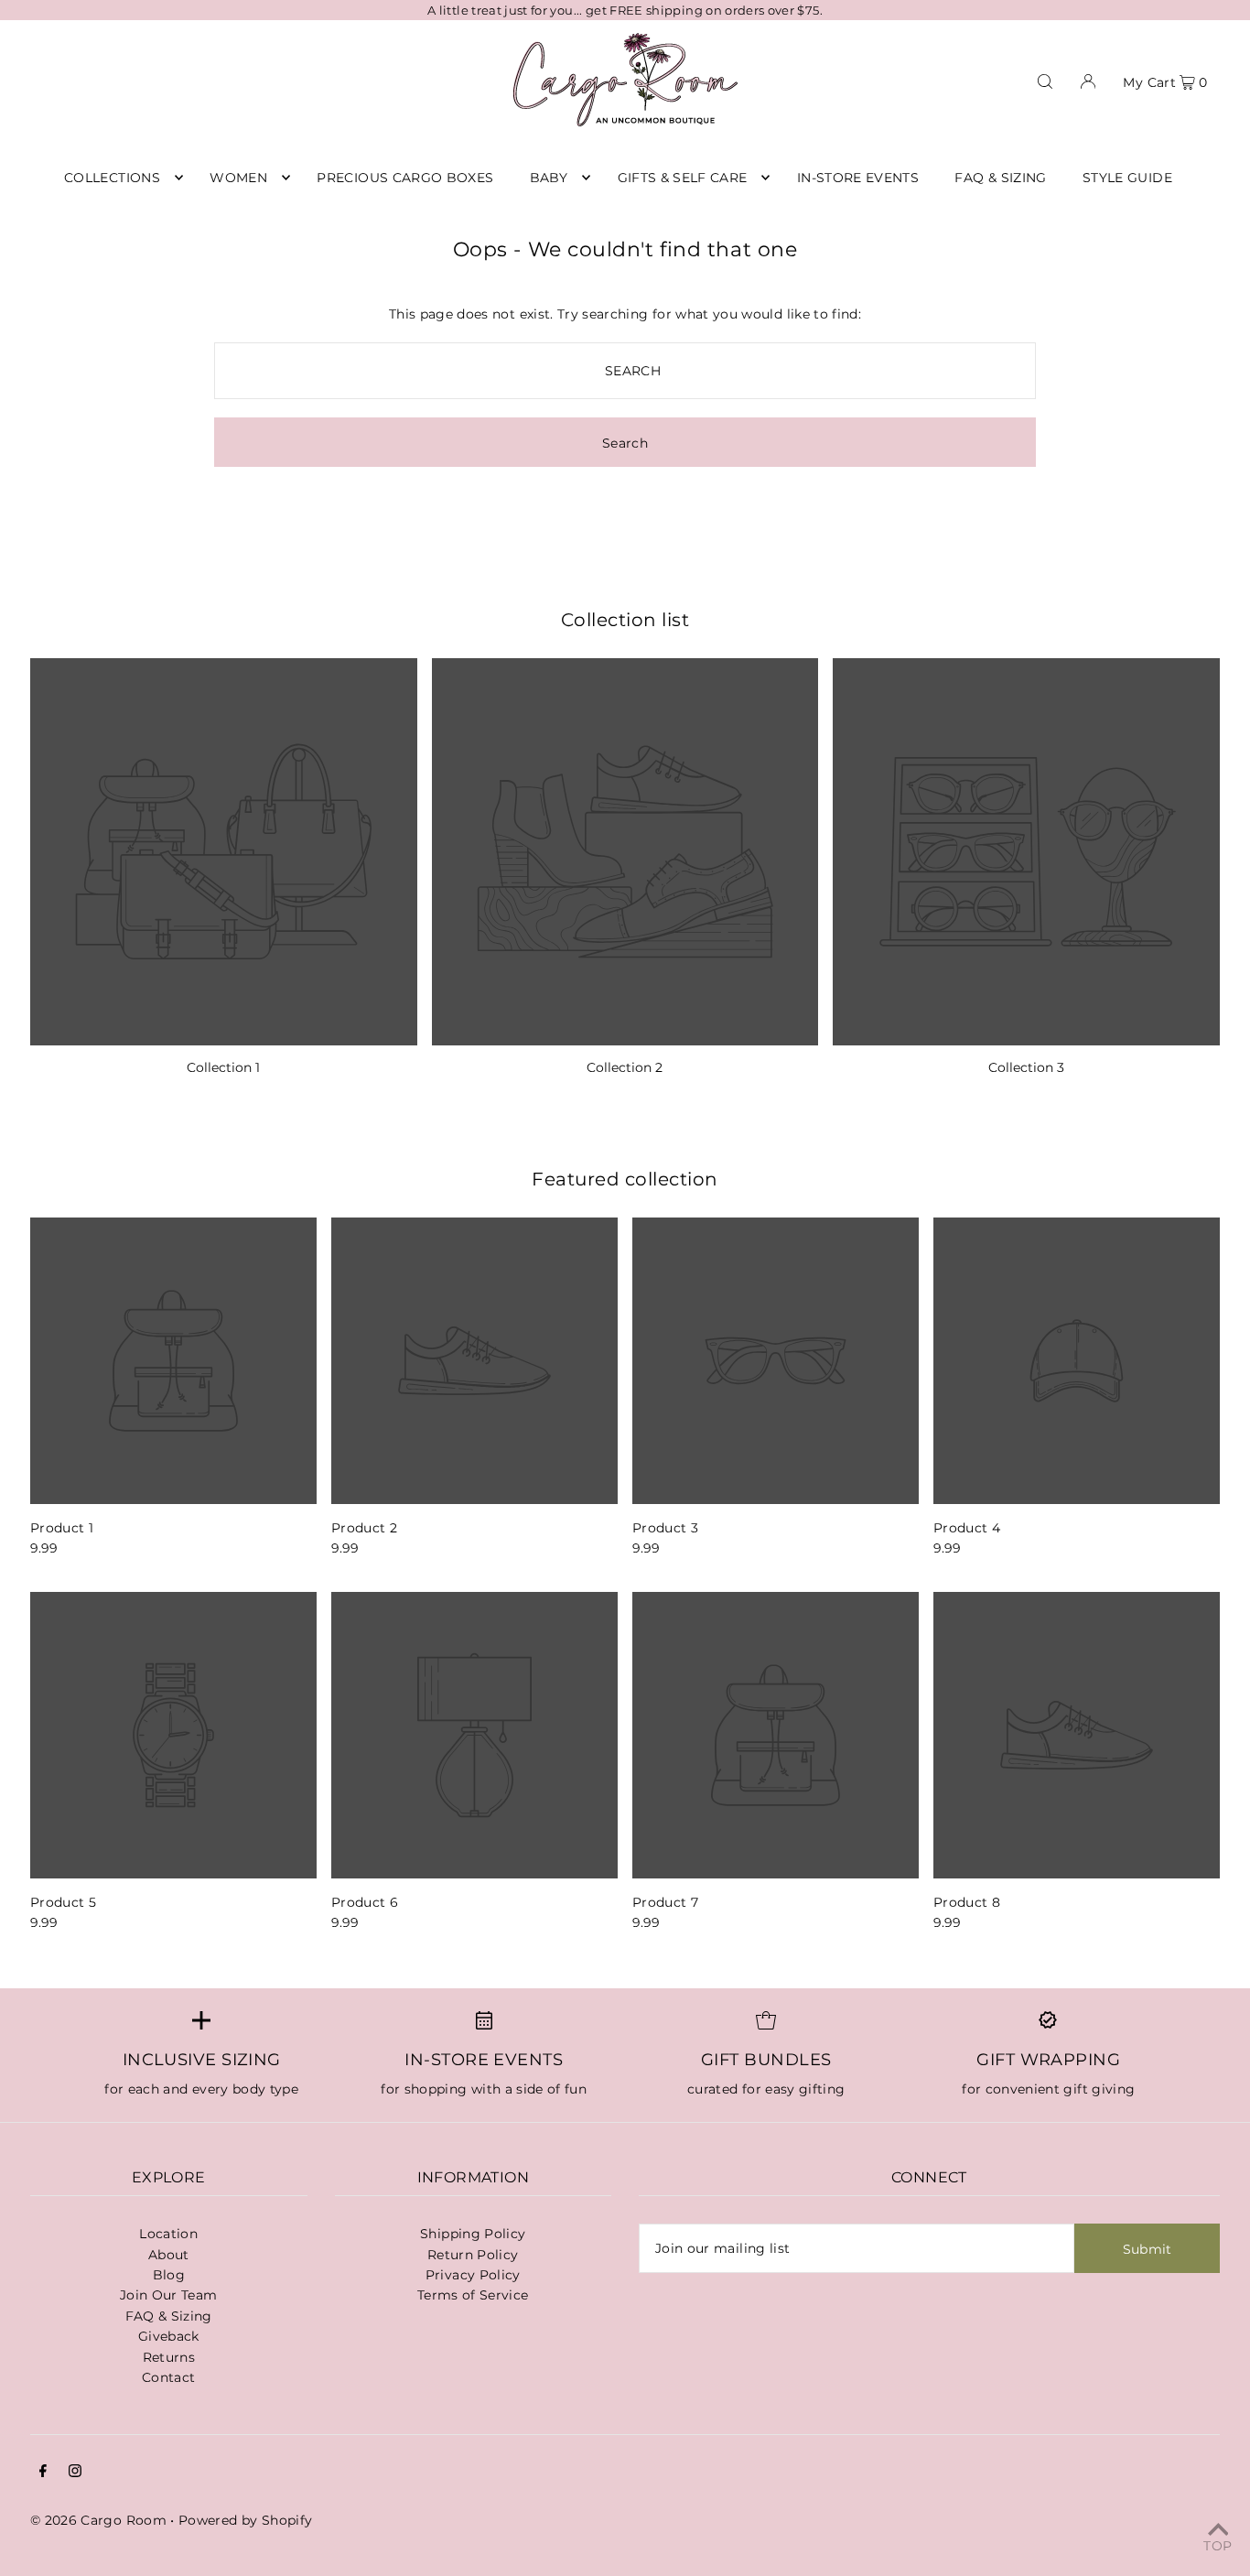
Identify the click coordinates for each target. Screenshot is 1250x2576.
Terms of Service (473, 2295)
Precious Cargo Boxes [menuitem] (405, 178)
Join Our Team (169, 2295)
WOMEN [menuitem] (238, 178)
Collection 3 (1026, 1067)
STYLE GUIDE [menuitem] (1127, 178)
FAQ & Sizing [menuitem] (1000, 178)
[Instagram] (75, 2473)
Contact (168, 2377)
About (169, 2255)
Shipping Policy (473, 2234)
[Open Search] (1045, 80)
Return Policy (473, 2255)
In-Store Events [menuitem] (858, 178)
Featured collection (625, 1179)
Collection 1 (223, 1067)
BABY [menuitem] (549, 178)
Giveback (169, 2336)
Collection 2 (625, 1067)
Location (168, 2234)
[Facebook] (43, 2473)
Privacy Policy (473, 2275)
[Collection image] (224, 852)
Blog (169, 2275)
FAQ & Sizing (169, 2316)
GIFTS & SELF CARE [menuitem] (683, 178)
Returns (169, 2357)
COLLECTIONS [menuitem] (112, 178)
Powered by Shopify (245, 2520)
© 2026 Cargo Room (98, 2520)
